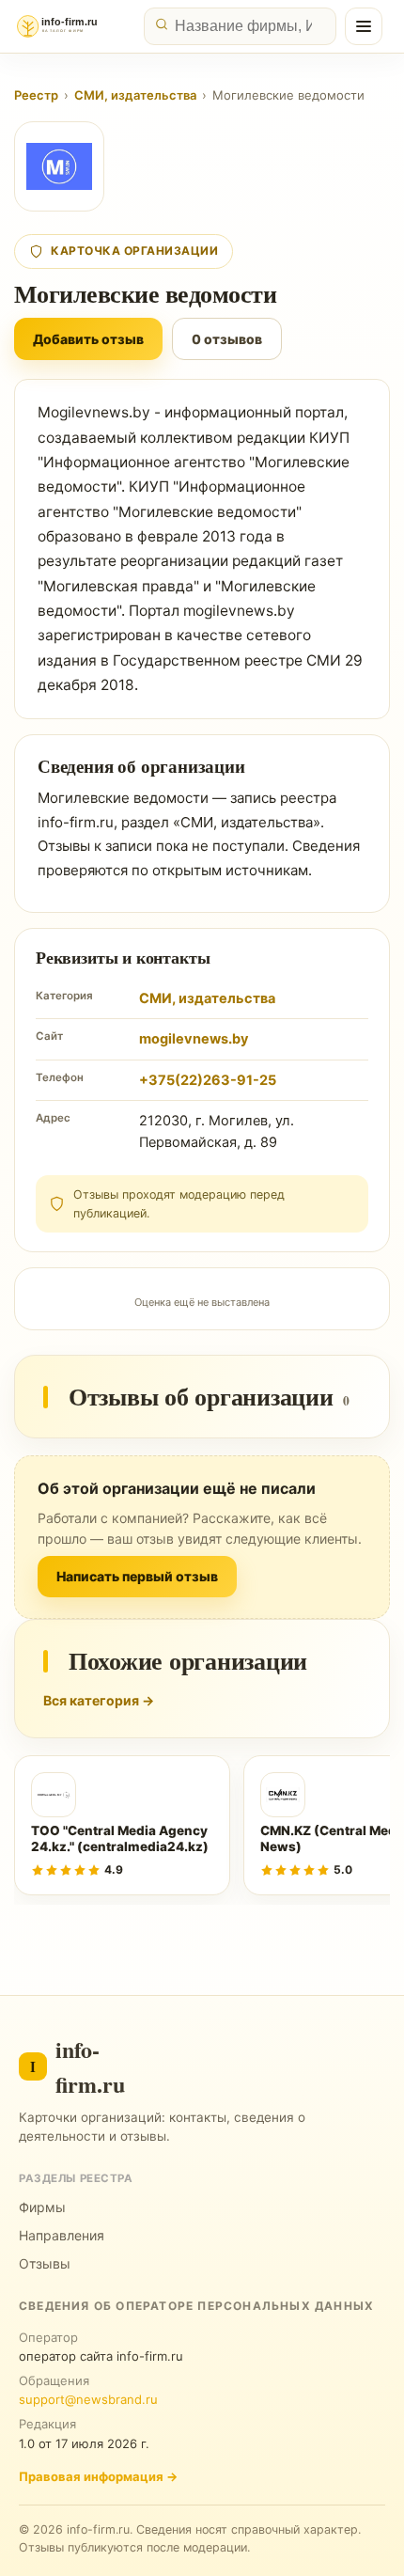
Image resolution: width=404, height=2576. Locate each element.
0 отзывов (227, 339)
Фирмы (42, 2207)
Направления (62, 2235)
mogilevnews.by (194, 1039)
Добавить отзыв (88, 339)
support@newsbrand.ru (88, 2399)
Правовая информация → (98, 2476)
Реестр (36, 95)
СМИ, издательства (135, 95)
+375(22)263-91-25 (208, 1080)
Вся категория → (99, 1700)
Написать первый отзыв (137, 1576)
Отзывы (45, 2263)
